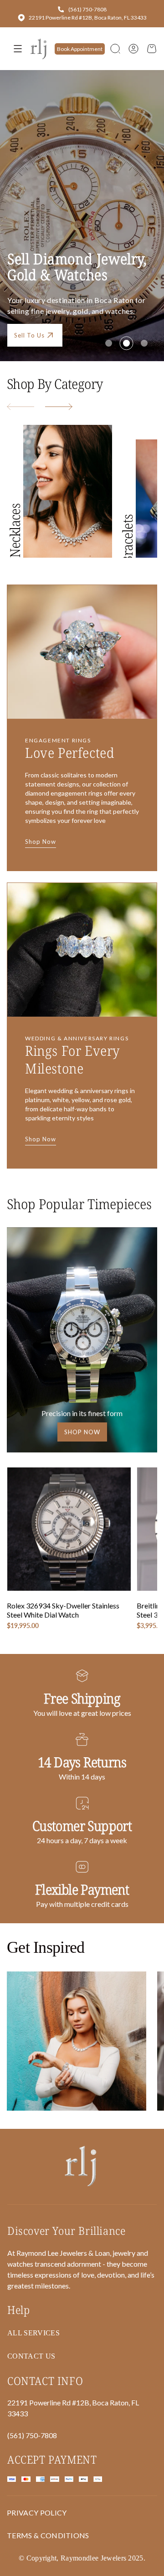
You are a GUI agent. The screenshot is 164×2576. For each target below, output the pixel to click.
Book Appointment (80, 49)
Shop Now (41, 842)
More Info (29, 259)
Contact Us (92, 259)
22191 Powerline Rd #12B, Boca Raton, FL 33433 (88, 18)
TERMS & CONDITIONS (48, 2535)
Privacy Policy (37, 2513)
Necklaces (15, 531)
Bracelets (127, 539)
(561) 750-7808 (87, 9)
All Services (33, 2333)
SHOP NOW (82, 1432)
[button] (115, 49)
